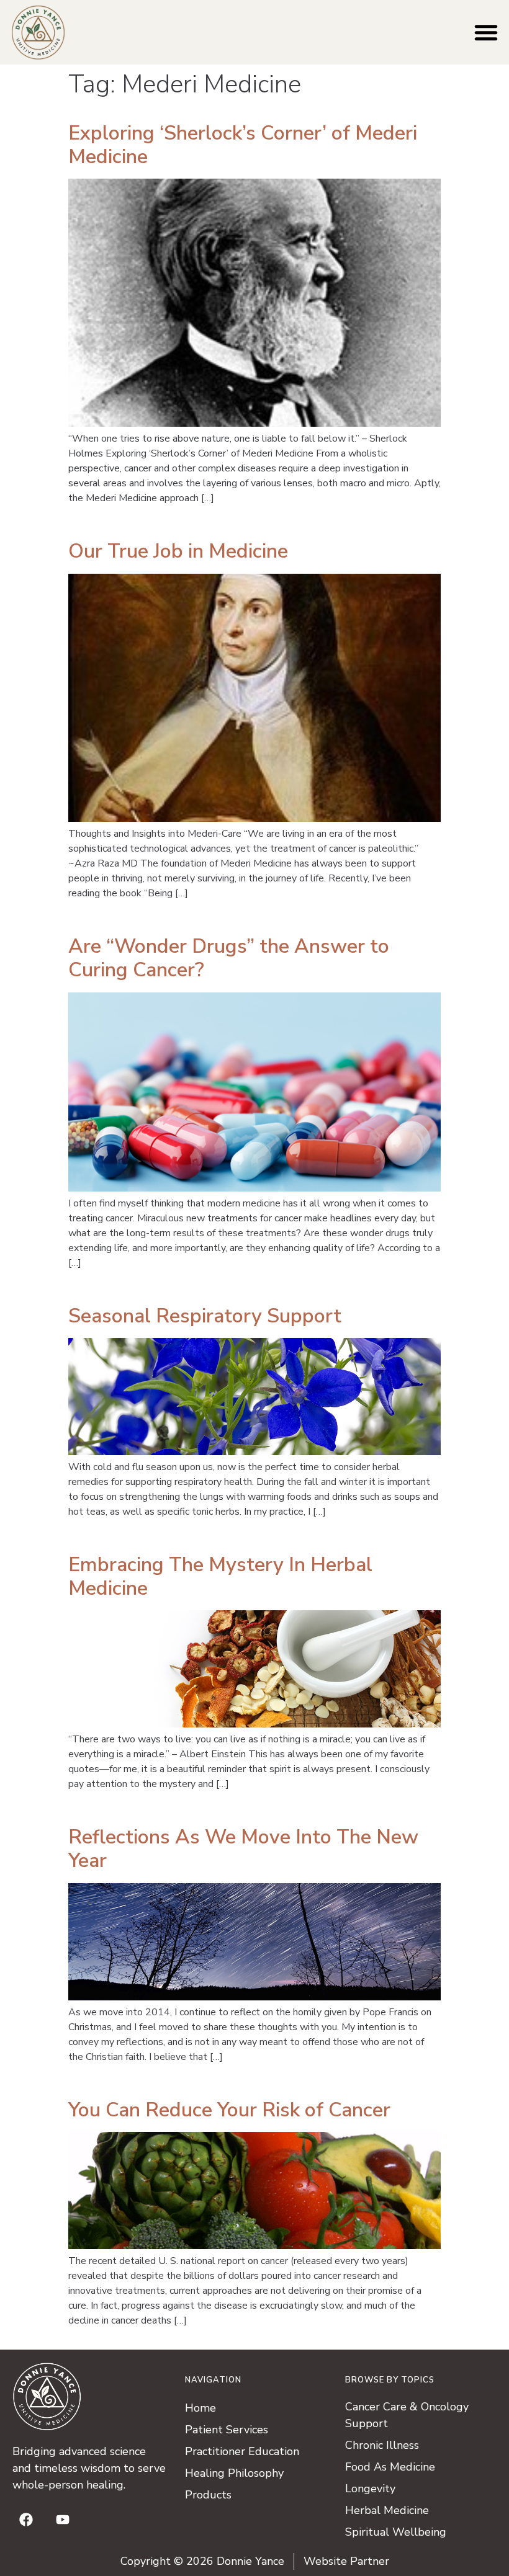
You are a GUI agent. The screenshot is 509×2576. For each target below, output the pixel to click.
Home (200, 2408)
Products (208, 2495)
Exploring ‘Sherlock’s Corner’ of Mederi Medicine (243, 145)
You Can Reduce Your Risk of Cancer (229, 2110)
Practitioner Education (242, 2451)
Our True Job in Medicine (178, 551)
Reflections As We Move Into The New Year (243, 1849)
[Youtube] (63, 2520)
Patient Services (227, 2430)
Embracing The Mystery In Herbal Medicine (220, 1576)
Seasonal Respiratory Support (205, 1316)
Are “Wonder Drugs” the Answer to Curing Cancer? (229, 958)
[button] (486, 32)
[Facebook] (26, 2520)
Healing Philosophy (234, 2473)
